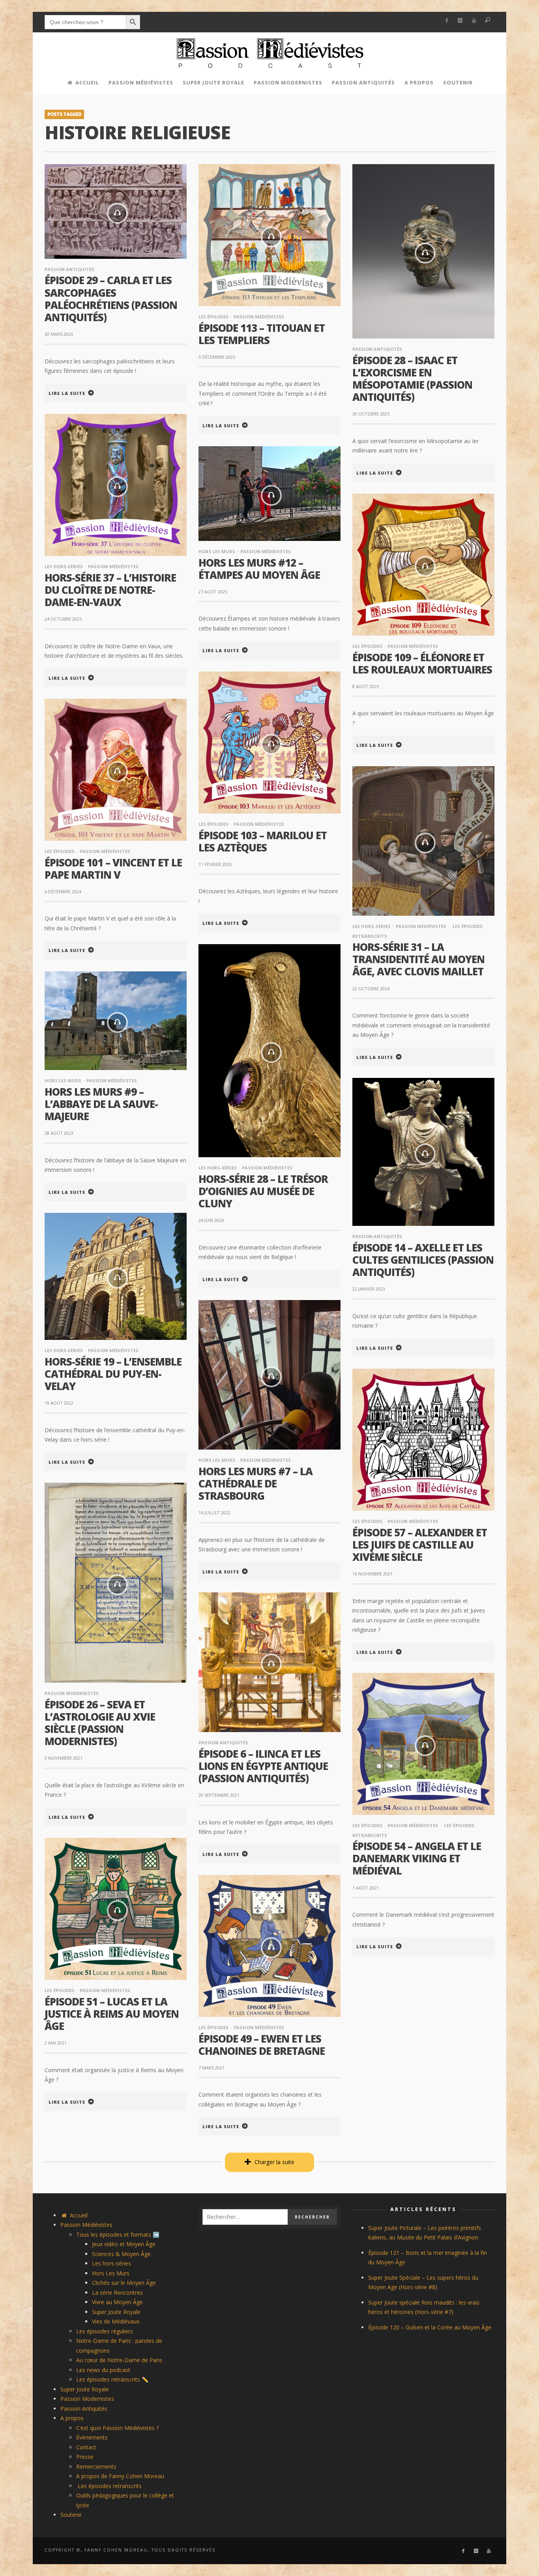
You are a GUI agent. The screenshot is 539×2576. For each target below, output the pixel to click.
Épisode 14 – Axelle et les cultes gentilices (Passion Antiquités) (423, 1260)
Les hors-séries (64, 566)
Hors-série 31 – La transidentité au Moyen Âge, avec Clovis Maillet (418, 959)
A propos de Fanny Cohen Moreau (120, 2476)
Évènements (92, 2437)
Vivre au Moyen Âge (117, 2302)
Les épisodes (213, 317)
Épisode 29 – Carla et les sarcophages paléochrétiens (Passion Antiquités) (111, 299)
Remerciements (96, 2467)
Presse (85, 2457)
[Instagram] (460, 21)
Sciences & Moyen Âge (121, 2254)
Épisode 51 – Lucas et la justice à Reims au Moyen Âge (112, 2014)
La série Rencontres (117, 2293)
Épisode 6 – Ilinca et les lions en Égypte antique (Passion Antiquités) (263, 1766)
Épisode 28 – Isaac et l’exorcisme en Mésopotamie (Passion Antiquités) (412, 379)
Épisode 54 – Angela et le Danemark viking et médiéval (417, 1858)
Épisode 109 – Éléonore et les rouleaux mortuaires (422, 663)
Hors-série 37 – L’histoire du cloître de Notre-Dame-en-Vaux (110, 590)
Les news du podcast (103, 2370)
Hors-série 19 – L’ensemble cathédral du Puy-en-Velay (113, 1374)
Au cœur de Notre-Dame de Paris (119, 2360)
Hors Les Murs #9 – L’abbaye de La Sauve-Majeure (101, 1104)
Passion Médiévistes (259, 317)
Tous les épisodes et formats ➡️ (118, 2235)
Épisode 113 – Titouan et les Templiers (262, 334)
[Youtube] (474, 21)
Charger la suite (274, 2162)
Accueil (78, 2215)
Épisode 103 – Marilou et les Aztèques (263, 841)
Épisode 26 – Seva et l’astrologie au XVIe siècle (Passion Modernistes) (100, 1723)
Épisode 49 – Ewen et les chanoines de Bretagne (262, 2045)
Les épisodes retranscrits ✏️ (112, 2379)
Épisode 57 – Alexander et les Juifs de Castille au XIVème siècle (420, 1545)
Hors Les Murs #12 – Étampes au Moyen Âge (259, 569)
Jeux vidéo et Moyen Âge (124, 2244)
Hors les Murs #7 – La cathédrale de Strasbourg (255, 1483)
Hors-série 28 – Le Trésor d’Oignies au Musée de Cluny (263, 1191)
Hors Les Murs (217, 551)
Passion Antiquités (69, 269)
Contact (86, 2447)
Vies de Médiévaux (116, 2321)
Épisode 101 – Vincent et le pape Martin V (113, 869)
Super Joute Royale (116, 2312)
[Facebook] (446, 21)
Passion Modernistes (72, 1693)
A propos (72, 2418)
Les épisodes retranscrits (109, 2486)
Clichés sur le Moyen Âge (124, 2283)
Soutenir (71, 2515)
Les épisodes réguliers (105, 2331)
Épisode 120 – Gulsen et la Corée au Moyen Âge (430, 2327)
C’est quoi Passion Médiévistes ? (117, 2428)
